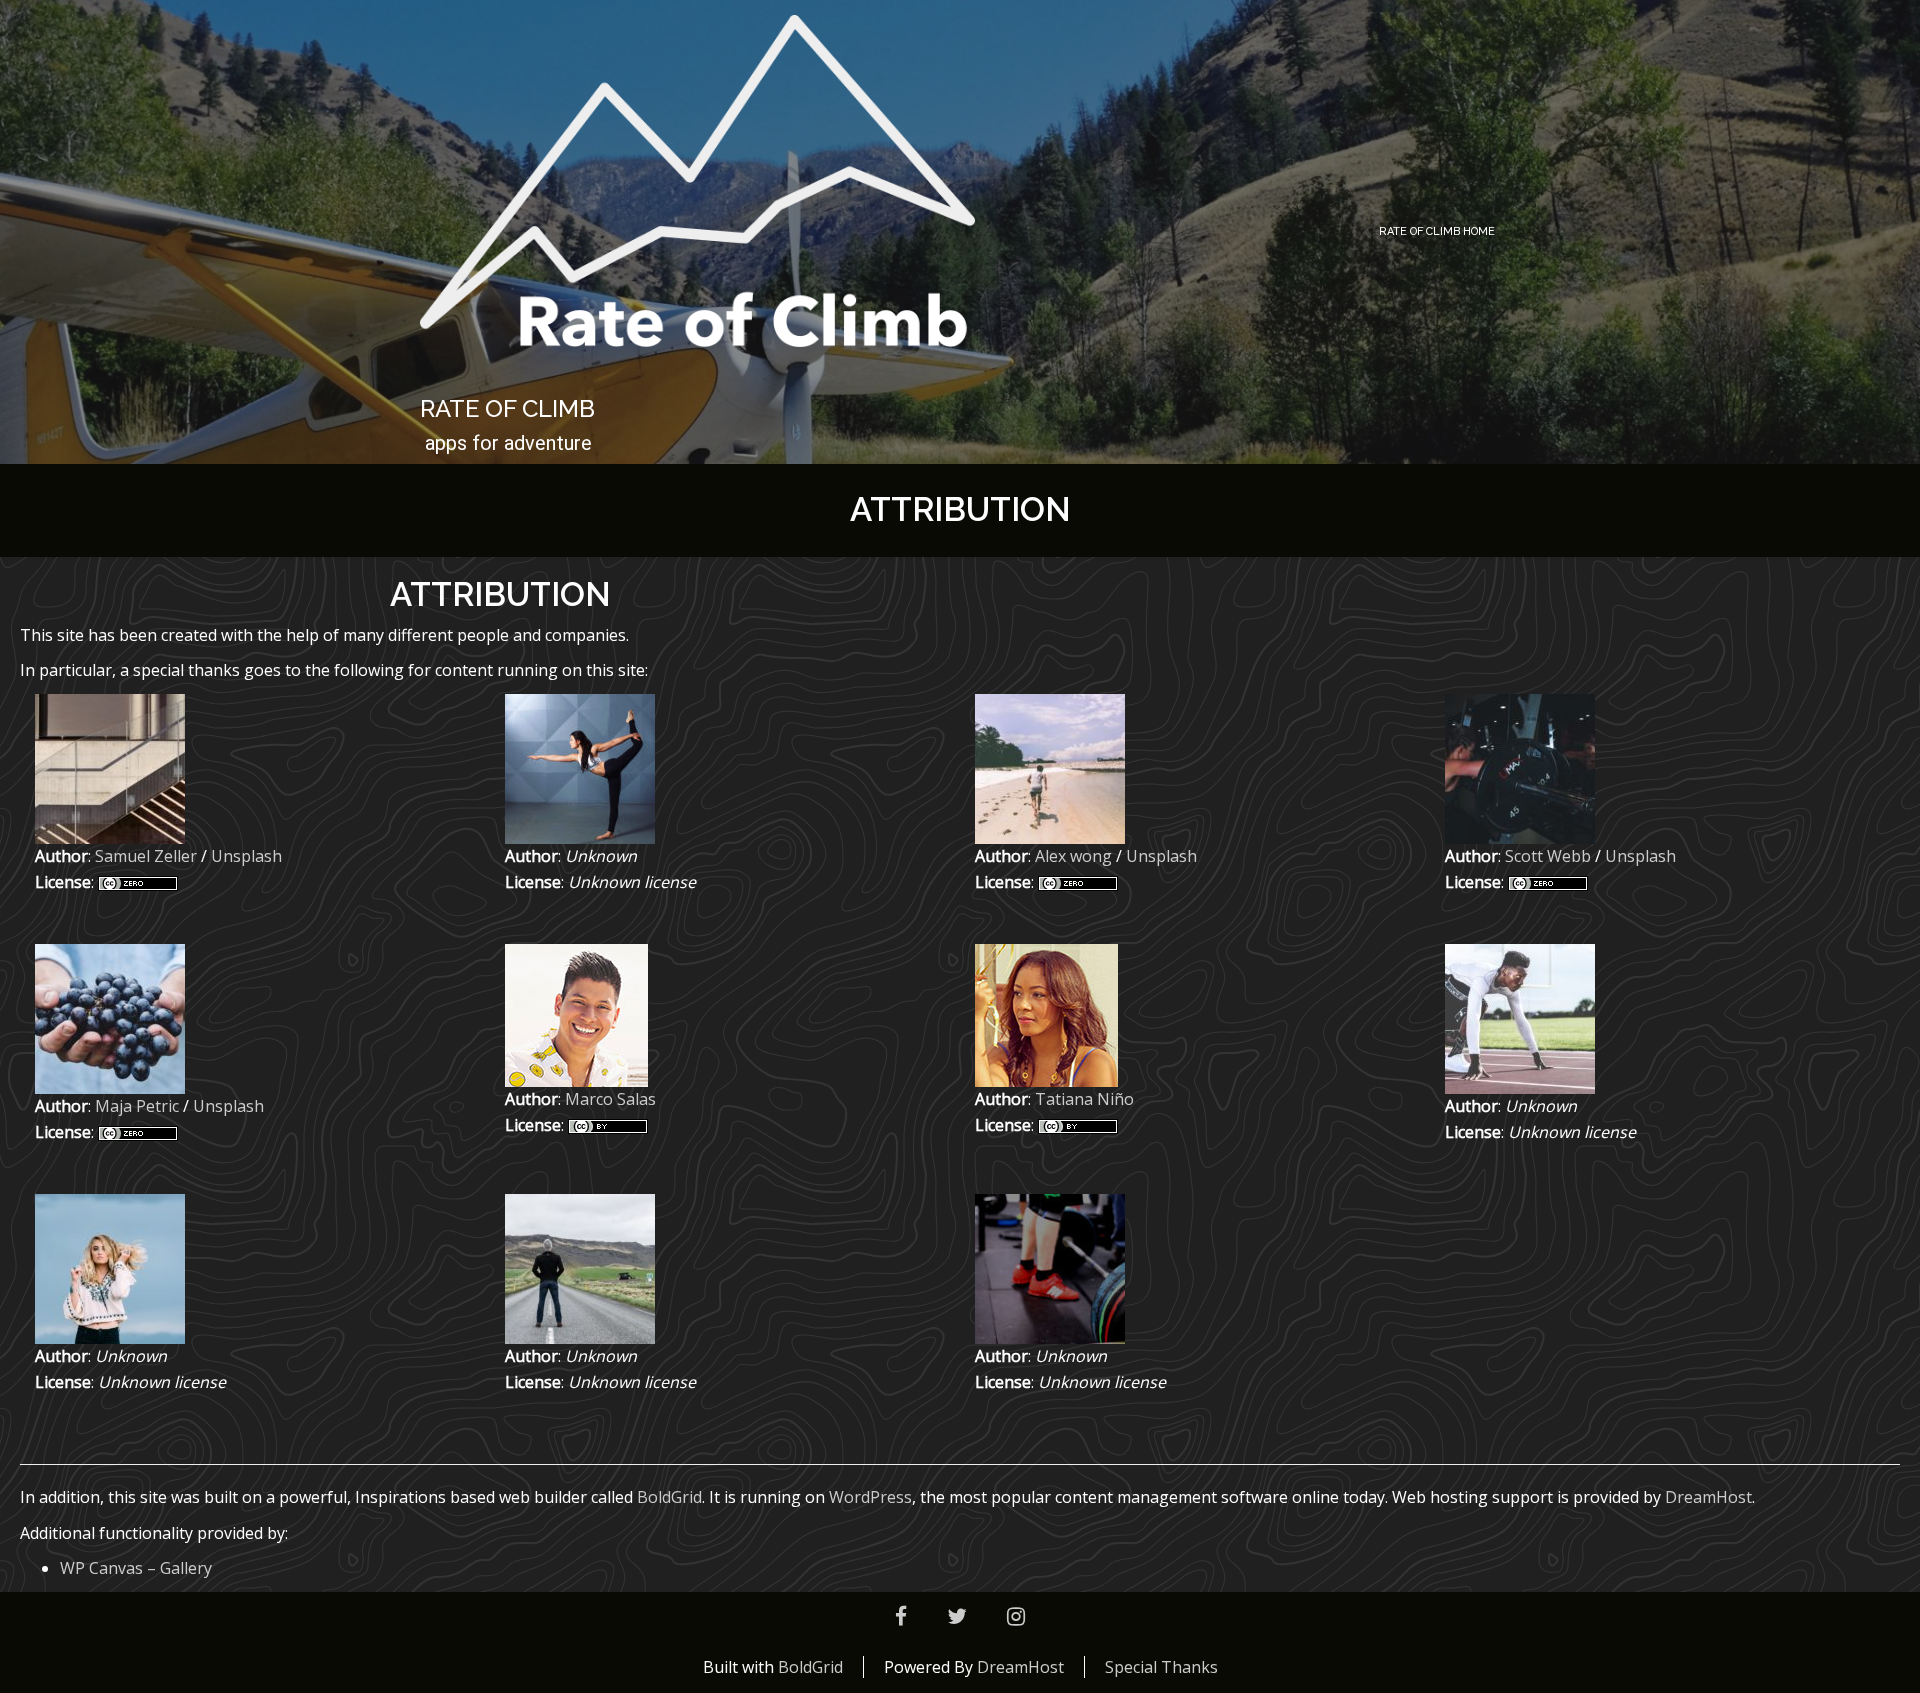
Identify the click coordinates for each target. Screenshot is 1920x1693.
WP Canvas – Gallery (136, 1568)
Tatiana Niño (1084, 1099)
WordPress (870, 1497)
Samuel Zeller (146, 856)
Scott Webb (1548, 856)
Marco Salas (610, 1099)
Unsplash (246, 856)
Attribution (960, 509)
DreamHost (1708, 1497)
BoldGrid (669, 1497)
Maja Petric (137, 1106)
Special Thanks (1161, 1667)
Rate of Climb (507, 409)
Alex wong (1073, 856)
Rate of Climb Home (1437, 231)
